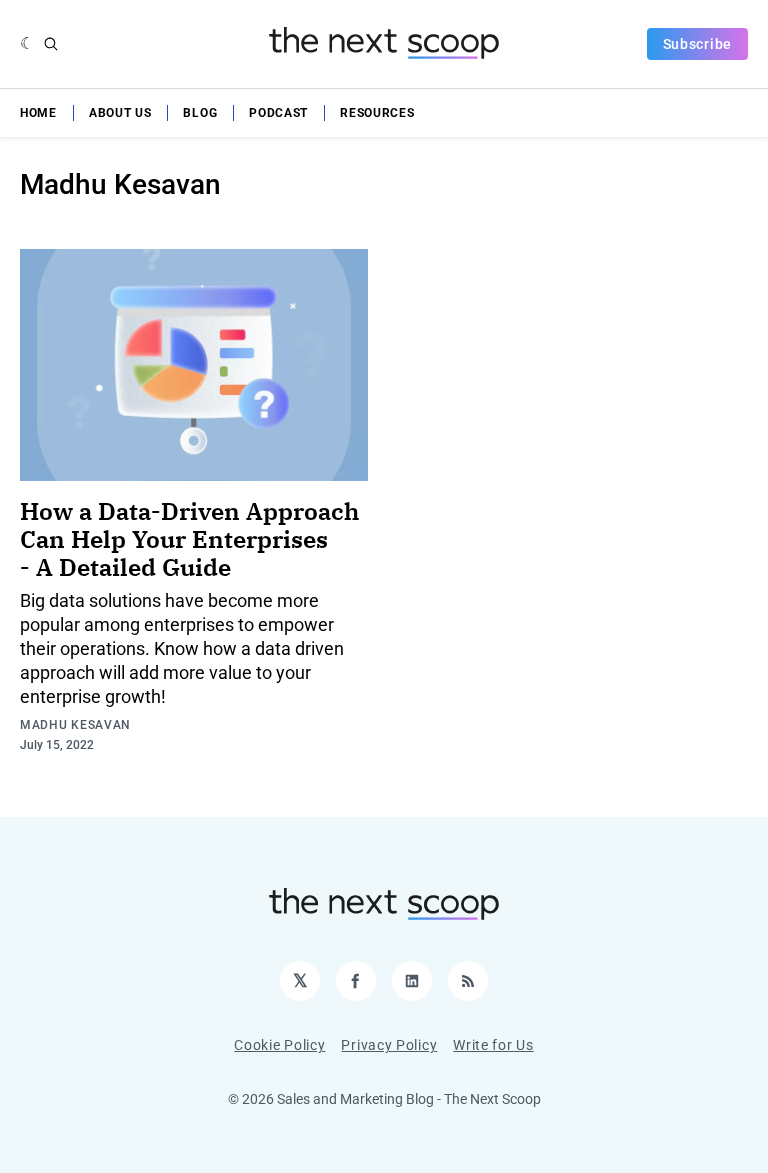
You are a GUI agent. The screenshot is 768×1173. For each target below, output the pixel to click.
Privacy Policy (389, 1045)
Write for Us (493, 1045)
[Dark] (27, 44)
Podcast (278, 113)
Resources (377, 113)
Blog (200, 113)
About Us (120, 113)
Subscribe (697, 44)
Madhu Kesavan (75, 725)
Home (38, 113)
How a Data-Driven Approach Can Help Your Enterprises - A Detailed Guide (189, 539)
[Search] (51, 44)
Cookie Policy (279, 1045)
